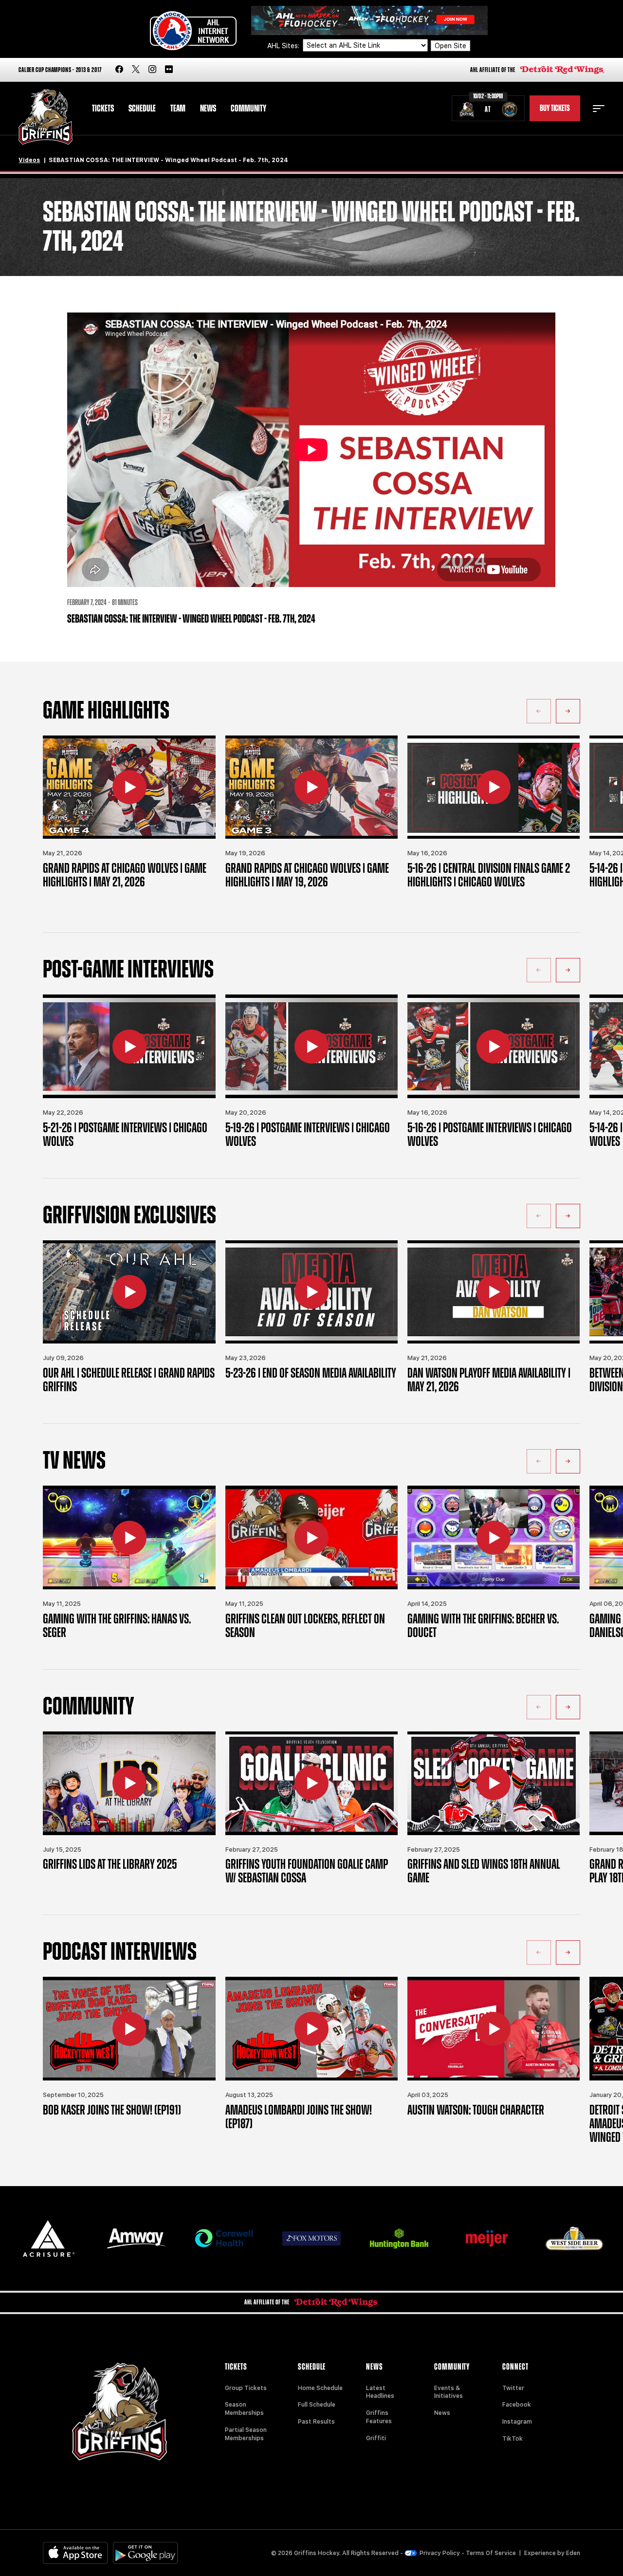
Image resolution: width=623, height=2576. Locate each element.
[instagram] (152, 70)
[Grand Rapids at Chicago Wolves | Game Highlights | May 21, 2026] (129, 787)
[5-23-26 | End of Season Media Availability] (311, 1292)
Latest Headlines (380, 2392)
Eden (573, 2553)
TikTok (513, 2439)
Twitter (513, 2388)
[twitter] (136, 70)
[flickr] (169, 70)
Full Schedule (317, 2405)
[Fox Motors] (311, 2238)
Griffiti (376, 2438)
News (208, 109)
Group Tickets (246, 2388)
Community (248, 109)
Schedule (142, 109)
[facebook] (119, 70)
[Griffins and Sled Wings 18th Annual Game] (494, 1783)
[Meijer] (487, 2238)
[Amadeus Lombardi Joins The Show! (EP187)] (311, 2029)
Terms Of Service (491, 2553)
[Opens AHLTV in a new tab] (369, 20)
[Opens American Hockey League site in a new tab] (193, 31)
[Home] (46, 117)
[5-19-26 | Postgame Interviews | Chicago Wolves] (311, 1046)
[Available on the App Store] (75, 2553)
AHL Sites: (284, 46)
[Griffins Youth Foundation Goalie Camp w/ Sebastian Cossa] (311, 1783)
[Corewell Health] (224, 2238)
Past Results (316, 2422)
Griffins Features (379, 2417)
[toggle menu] (599, 109)
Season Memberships (244, 2409)
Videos (29, 160)
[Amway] (136, 2238)
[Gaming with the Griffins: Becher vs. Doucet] (494, 1537)
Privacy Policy (440, 2553)
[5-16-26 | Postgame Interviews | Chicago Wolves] (494, 1046)
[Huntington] (399, 2238)
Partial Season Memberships (246, 2434)
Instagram (517, 2422)
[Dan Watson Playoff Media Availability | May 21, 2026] (494, 1292)
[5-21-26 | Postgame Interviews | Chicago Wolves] (129, 1046)
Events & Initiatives (449, 2392)
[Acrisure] (49, 2238)
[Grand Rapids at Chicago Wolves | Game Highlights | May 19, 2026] (311, 787)
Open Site (450, 46)
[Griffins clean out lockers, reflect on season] (311, 1537)
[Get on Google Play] (146, 2553)
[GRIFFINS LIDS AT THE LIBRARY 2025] (129, 1783)
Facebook (517, 2405)
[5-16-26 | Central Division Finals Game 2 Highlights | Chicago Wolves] (494, 787)
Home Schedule (320, 2388)
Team (178, 109)
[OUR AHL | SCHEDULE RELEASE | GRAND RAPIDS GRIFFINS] (129, 1292)
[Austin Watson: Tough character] (494, 2029)
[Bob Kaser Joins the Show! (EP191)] (129, 2029)
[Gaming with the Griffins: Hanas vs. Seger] (129, 1537)
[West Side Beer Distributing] (574, 2238)
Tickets (103, 109)
